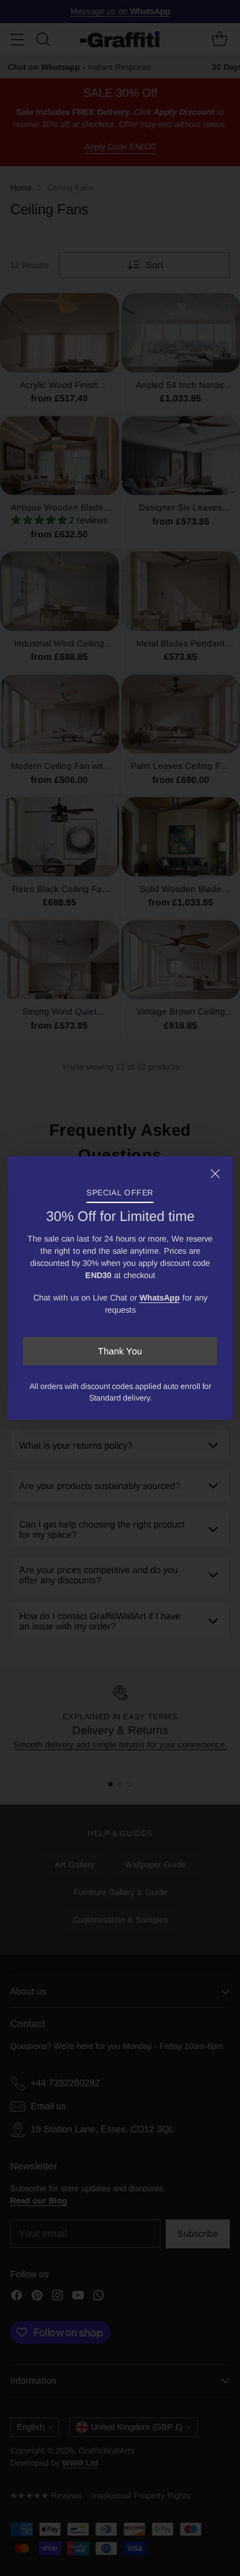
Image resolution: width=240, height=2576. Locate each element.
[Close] (215, 1174)
